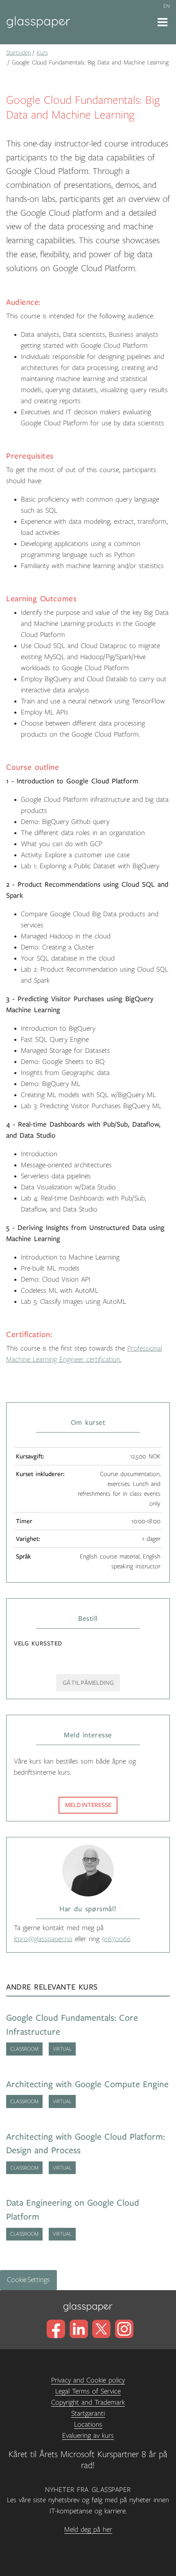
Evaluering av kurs (88, 2436)
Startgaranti (88, 2414)
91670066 (116, 1939)
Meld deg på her (88, 2530)
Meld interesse (88, 1805)
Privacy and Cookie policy (88, 2380)
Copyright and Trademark (88, 2403)
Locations (88, 2425)
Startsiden (19, 52)
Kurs (42, 52)
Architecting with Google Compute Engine (87, 2084)
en (167, 6)
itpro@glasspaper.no (43, 1939)
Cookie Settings (28, 2280)
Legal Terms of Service (88, 2391)
